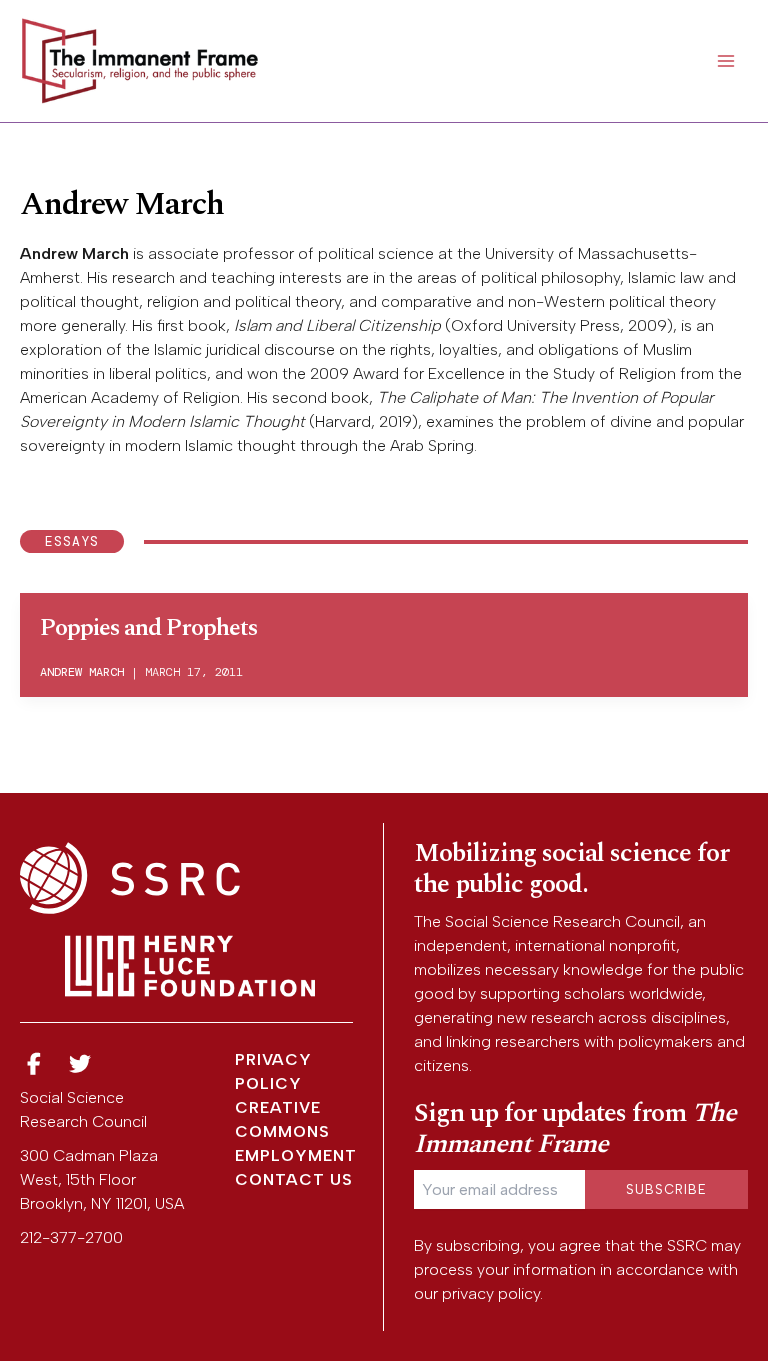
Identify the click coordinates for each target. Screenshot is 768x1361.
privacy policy (491, 1293)
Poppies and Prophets (148, 628)
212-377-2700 (71, 1237)
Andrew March (82, 672)
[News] (34, 1064)
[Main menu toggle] (726, 61)
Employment (296, 1155)
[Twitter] (81, 1064)
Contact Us (294, 1179)
